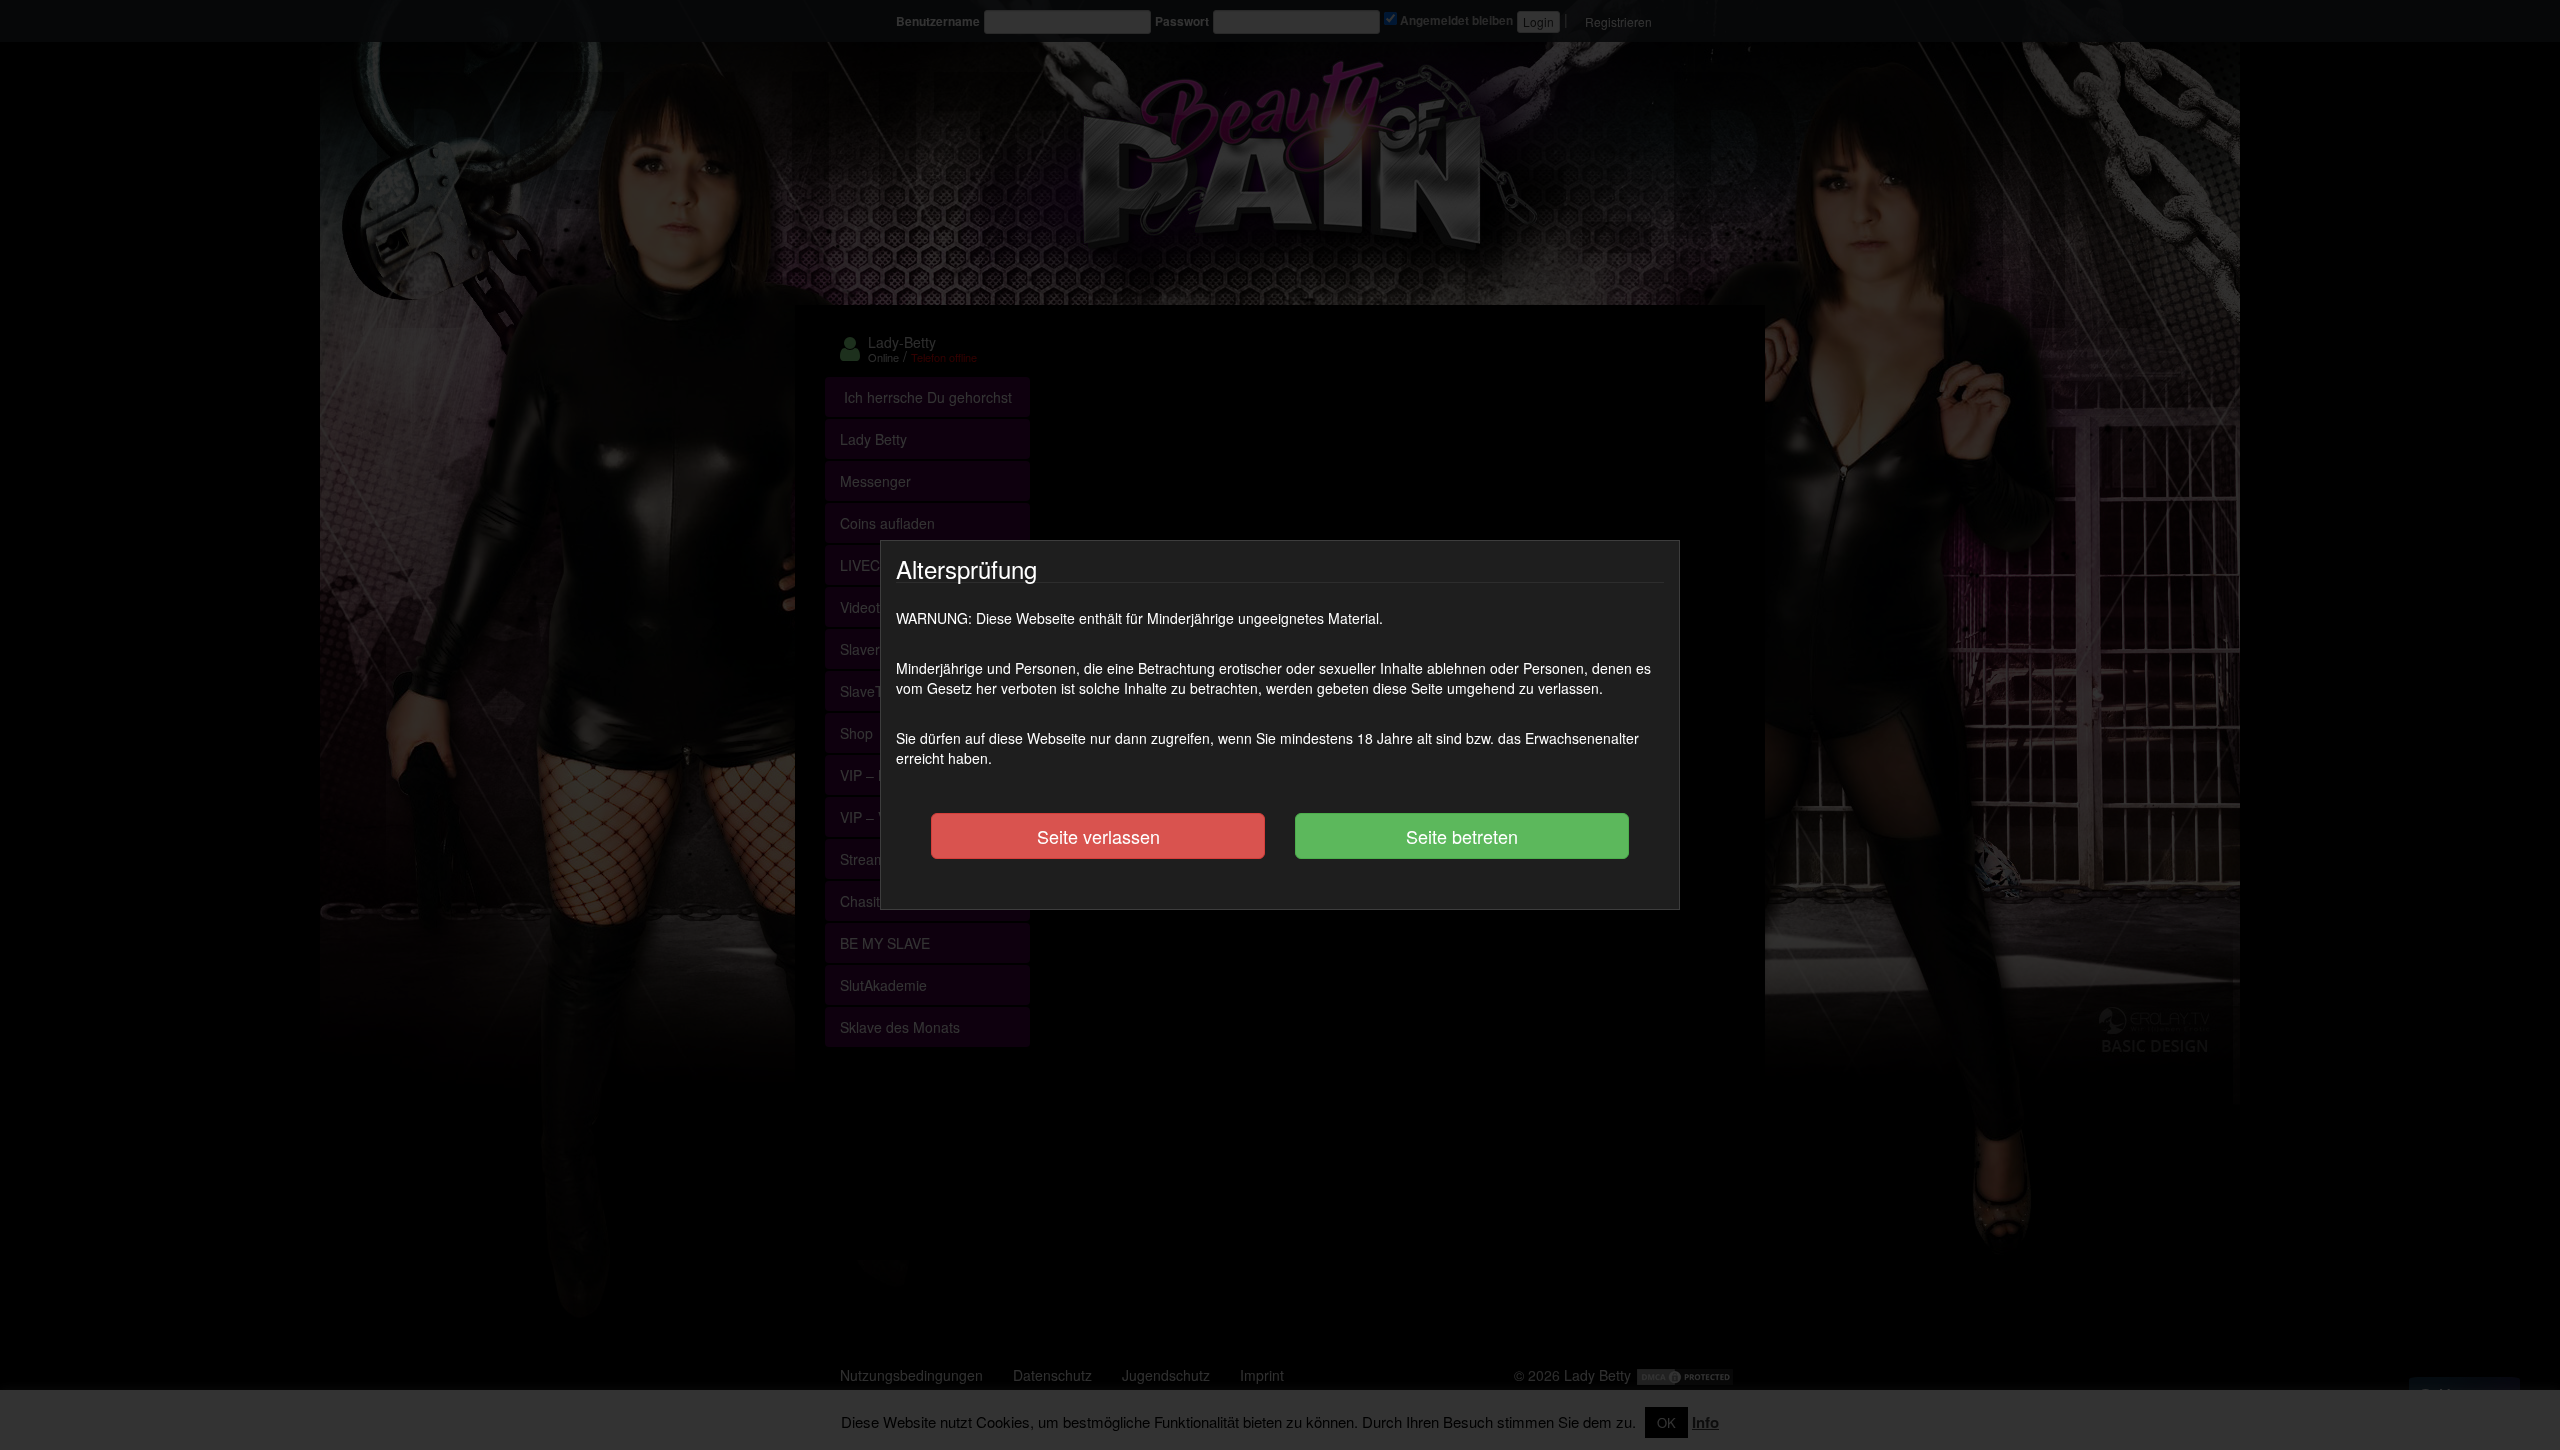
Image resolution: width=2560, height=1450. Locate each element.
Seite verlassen (1098, 836)
